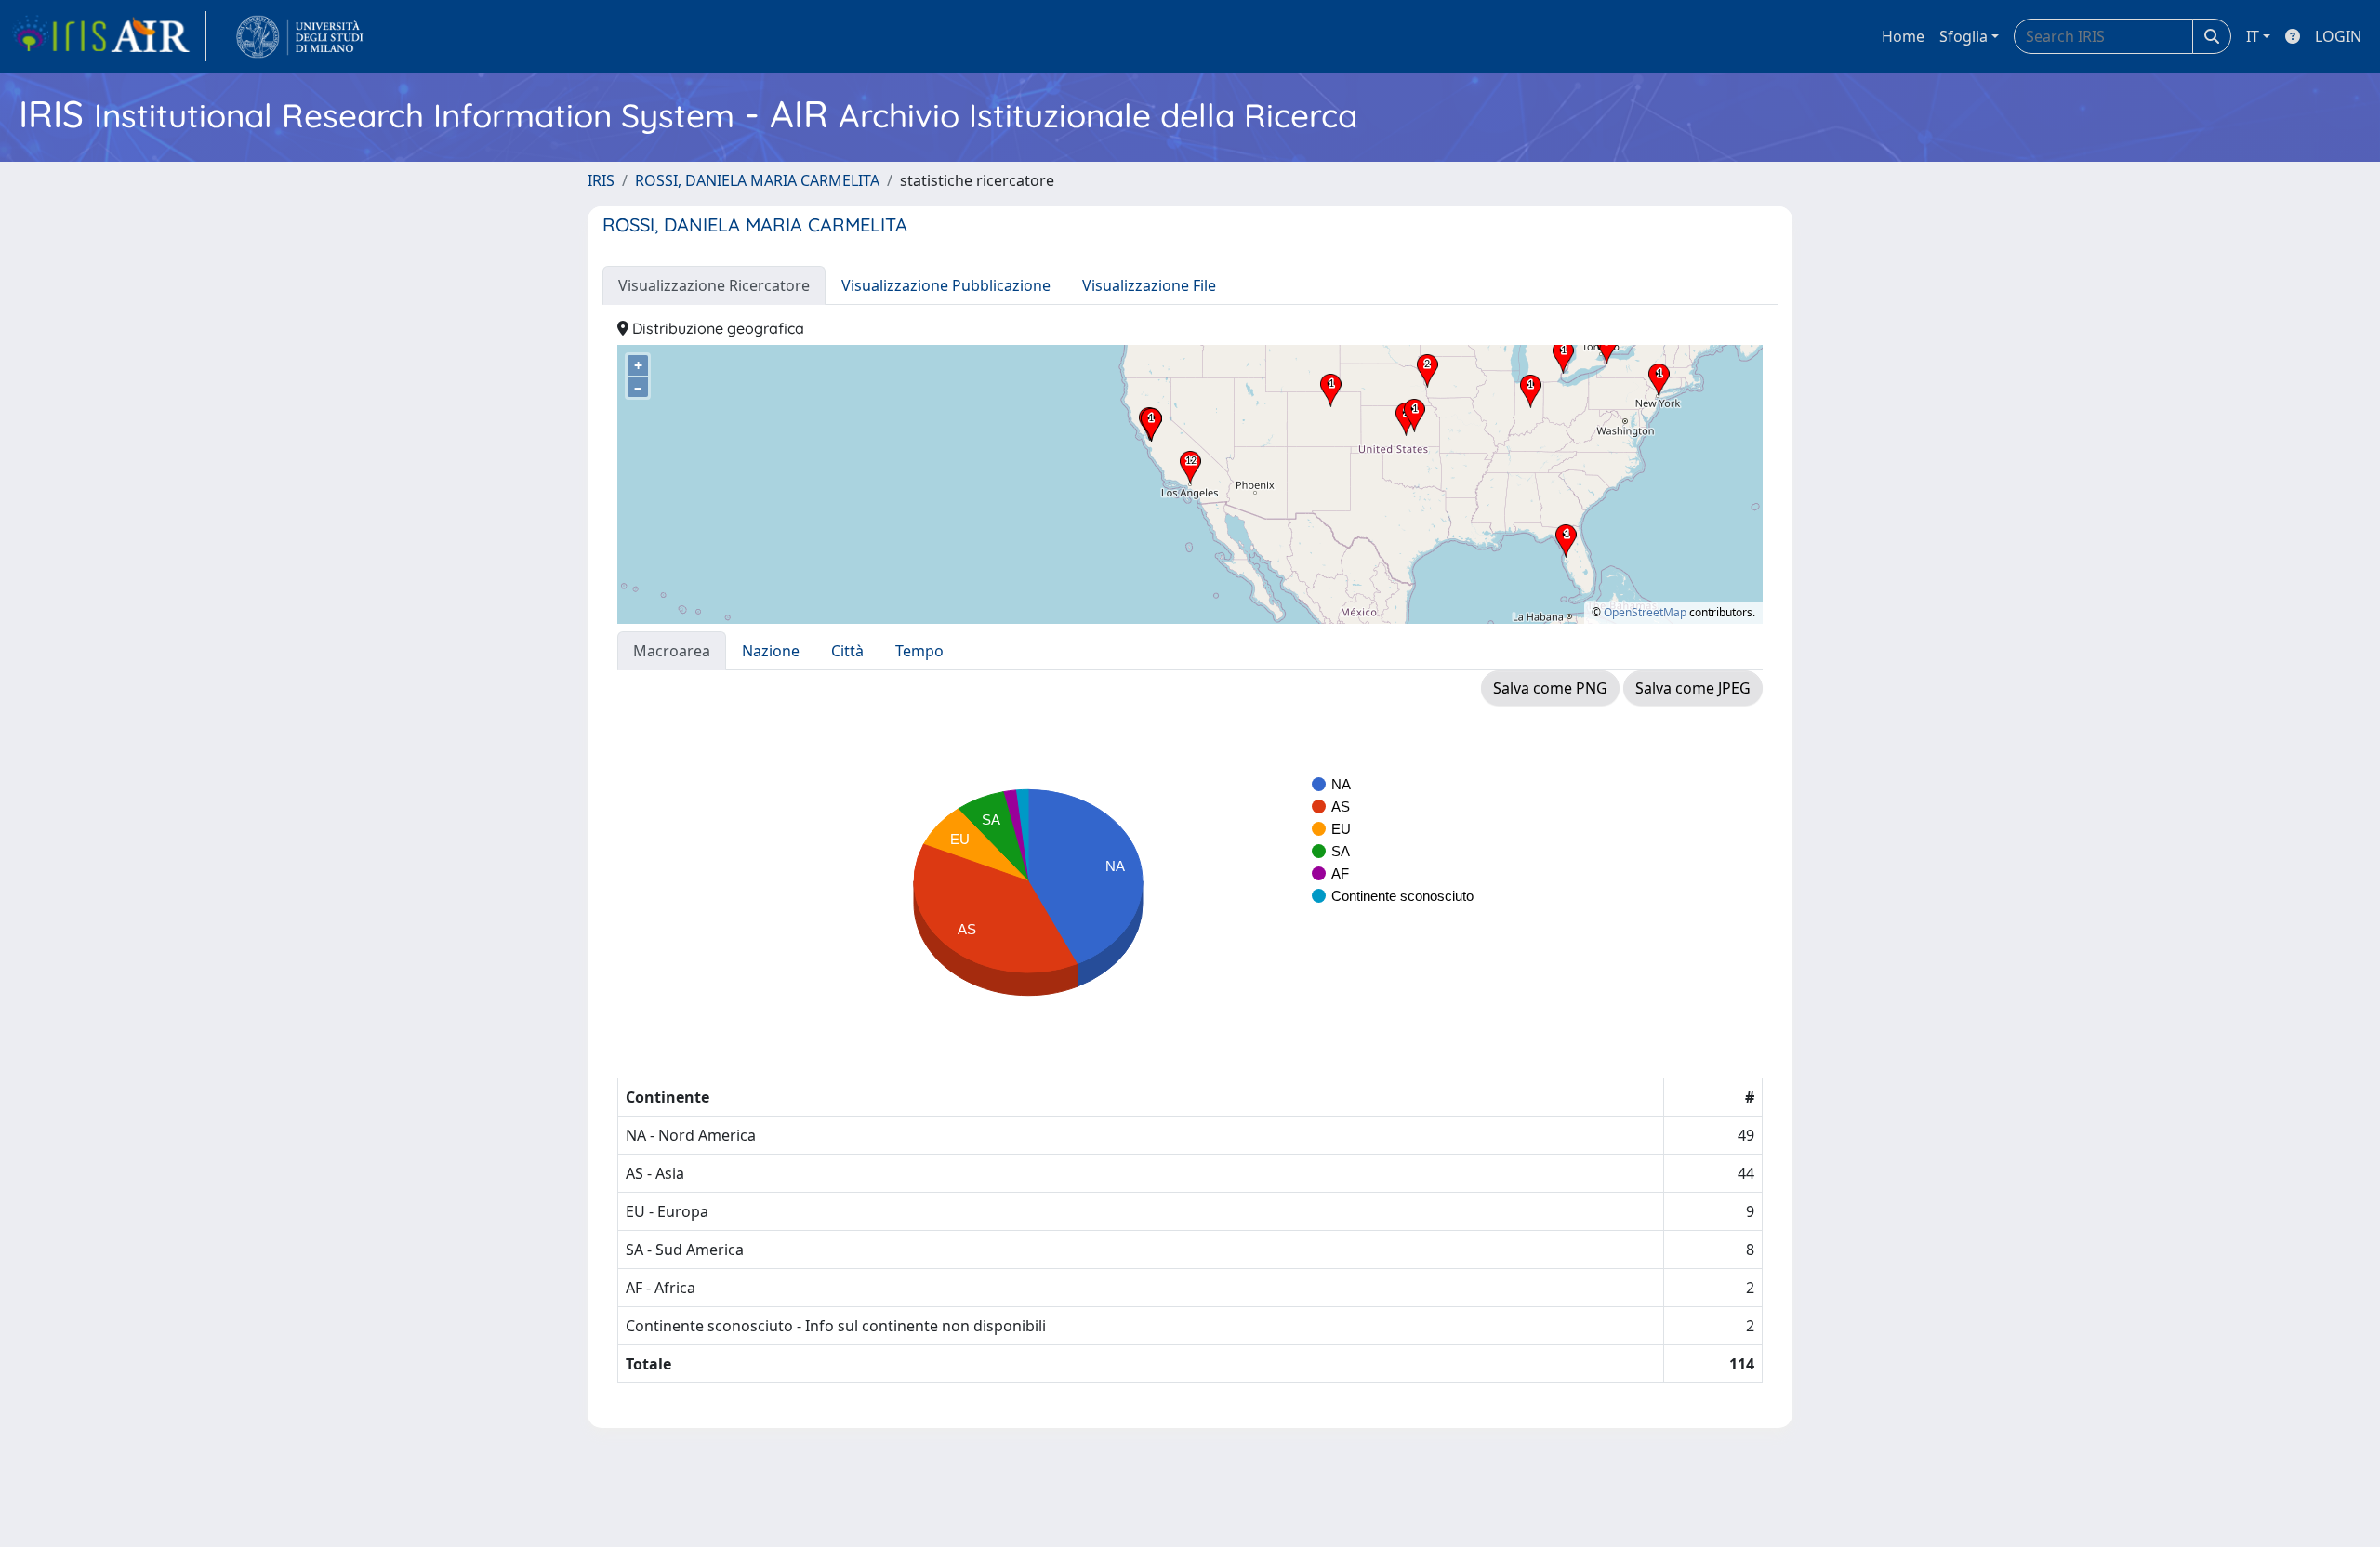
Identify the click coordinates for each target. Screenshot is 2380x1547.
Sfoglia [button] (1963, 36)
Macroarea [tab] (672, 651)
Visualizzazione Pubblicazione (946, 285)
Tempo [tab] (919, 651)
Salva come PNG (1550, 688)
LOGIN (2338, 36)
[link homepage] (109, 36)
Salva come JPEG (1693, 688)
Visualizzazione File (1149, 285)
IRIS (601, 180)
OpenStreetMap (1645, 612)
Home (1903, 36)
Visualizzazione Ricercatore (714, 285)
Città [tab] (847, 651)
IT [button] (2253, 36)
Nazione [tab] (771, 651)
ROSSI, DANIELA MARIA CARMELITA (757, 180)
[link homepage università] (300, 36)
